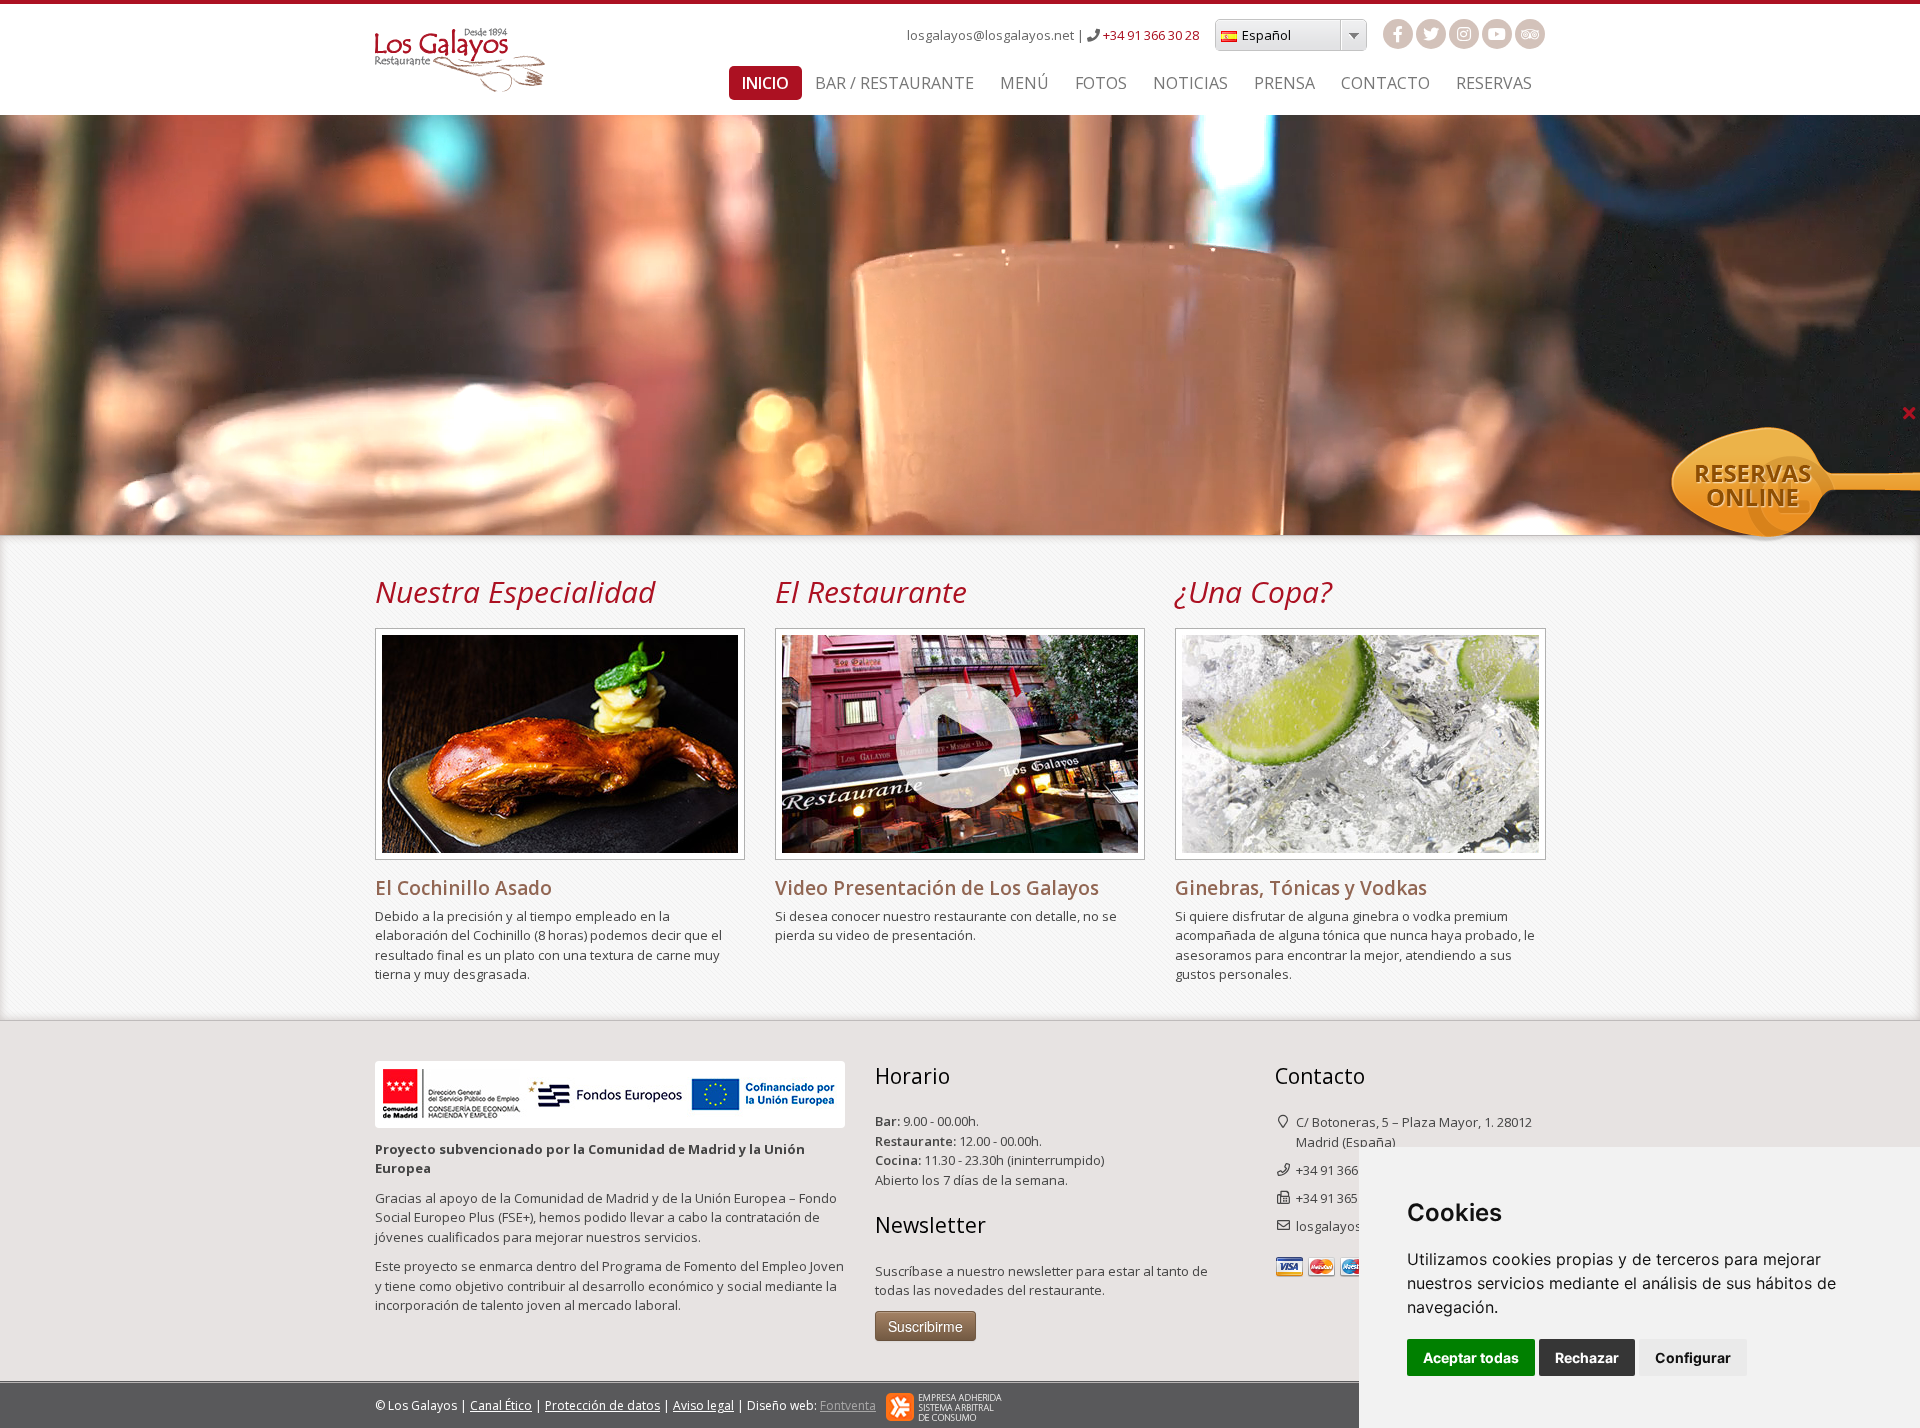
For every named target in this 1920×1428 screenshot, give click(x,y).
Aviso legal (703, 1405)
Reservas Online (1868, 437)
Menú (1024, 83)
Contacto (1385, 83)
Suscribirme (925, 1326)
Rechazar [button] (1587, 1357)
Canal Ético (501, 1405)
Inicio (765, 83)
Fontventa (848, 1405)
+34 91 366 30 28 (1151, 35)
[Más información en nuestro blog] (1360, 744)
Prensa (1284, 83)
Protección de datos (602, 1405)
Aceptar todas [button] (1471, 1357)
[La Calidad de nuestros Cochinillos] (560, 744)
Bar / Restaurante (894, 83)
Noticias (1190, 83)
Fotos (1101, 83)
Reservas (1494, 83)
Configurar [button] (1693, 1357)
